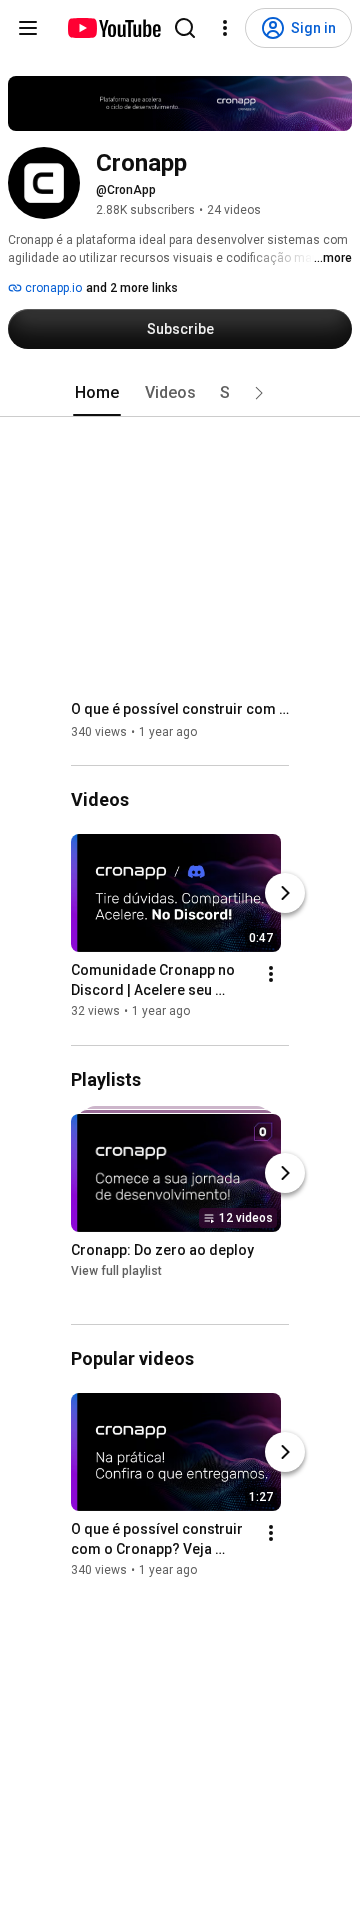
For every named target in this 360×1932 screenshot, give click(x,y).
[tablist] (180, 393)
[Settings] (225, 28)
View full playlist (116, 1271)
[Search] (185, 28)
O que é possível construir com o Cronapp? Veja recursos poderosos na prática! (180, 709)
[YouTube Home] (113, 28)
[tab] (97, 393)
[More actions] (271, 975)
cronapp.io (52, 288)
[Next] (285, 894)
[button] (259, 393)
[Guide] (28, 28)
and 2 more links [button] (132, 288)
